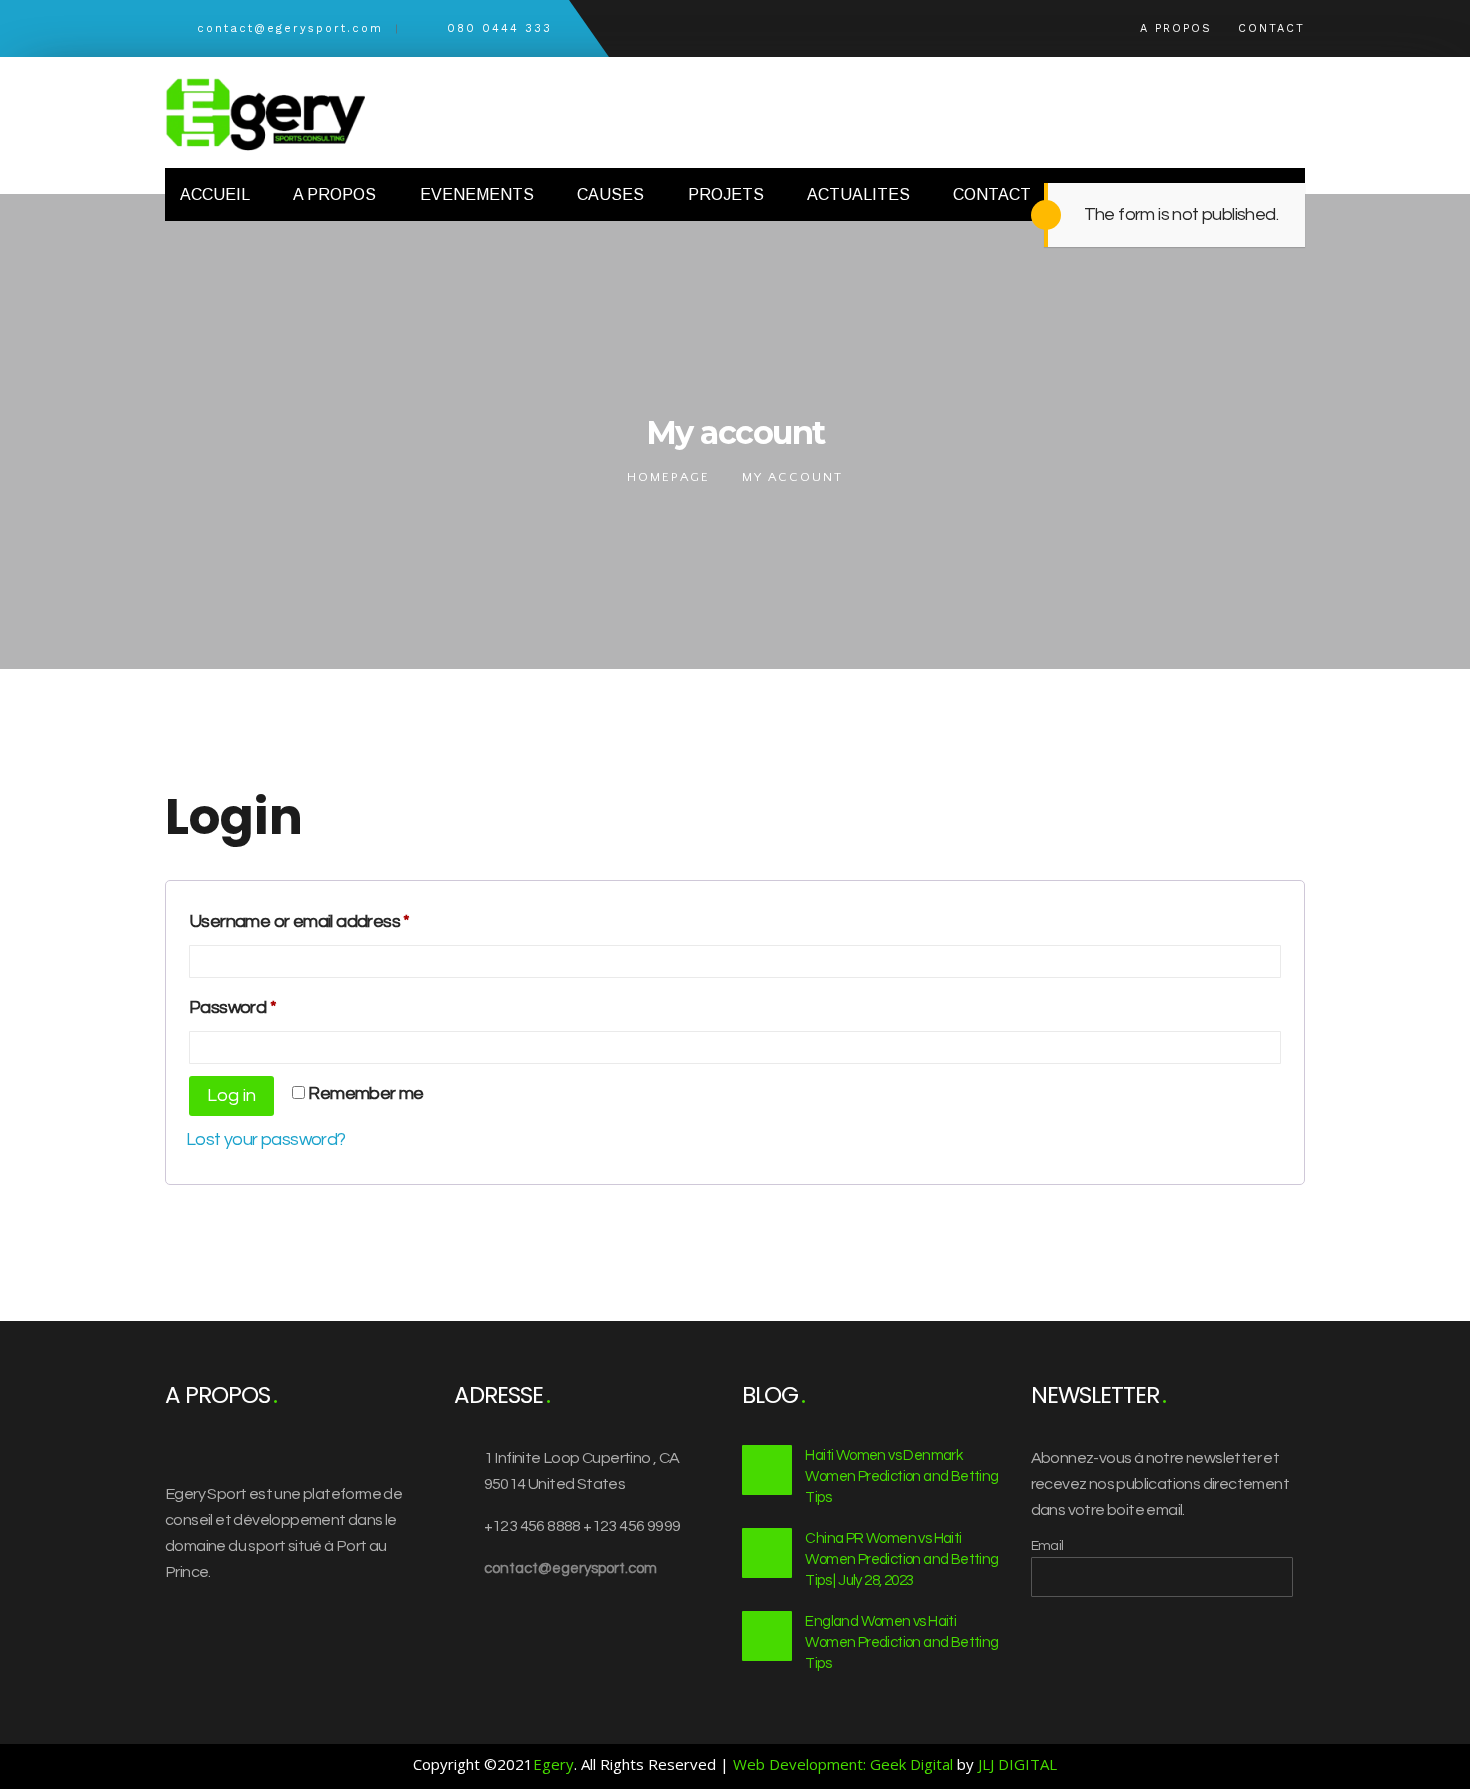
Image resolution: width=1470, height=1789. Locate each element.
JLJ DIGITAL (1017, 1764)
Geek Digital (911, 1764)
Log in (231, 1095)
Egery (553, 1764)
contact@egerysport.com (570, 1568)
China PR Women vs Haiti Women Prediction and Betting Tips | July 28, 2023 (901, 1559)
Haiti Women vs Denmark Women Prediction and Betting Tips (901, 1476)
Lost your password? (266, 1139)
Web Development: (799, 1764)
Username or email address (334, 921)
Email (1047, 1546)
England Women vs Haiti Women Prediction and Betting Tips (901, 1642)
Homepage (668, 477)
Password (267, 1007)
